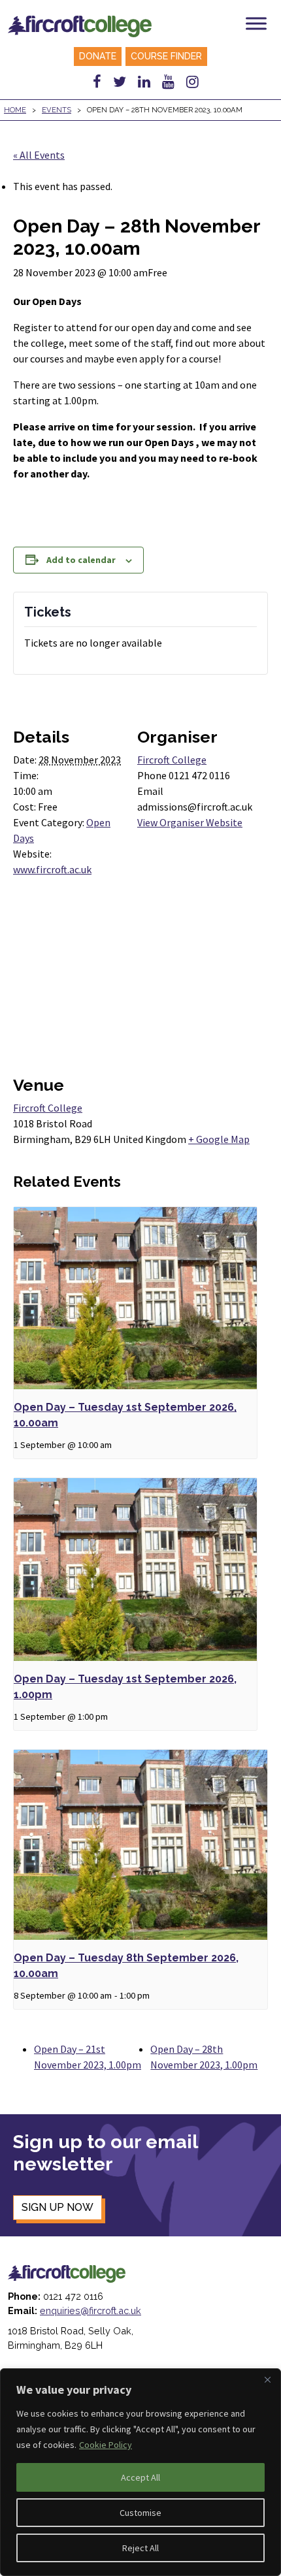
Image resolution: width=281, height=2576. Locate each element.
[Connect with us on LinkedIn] (144, 82)
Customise (140, 2513)
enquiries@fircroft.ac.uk (91, 2310)
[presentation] (135, 1298)
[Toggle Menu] (256, 23)
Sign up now (58, 2207)
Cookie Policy (106, 2445)
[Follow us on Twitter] (120, 82)
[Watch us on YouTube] (168, 82)
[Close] (267, 2379)
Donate (98, 56)
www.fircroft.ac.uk (52, 869)
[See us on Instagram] (192, 82)
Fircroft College (172, 760)
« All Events (39, 155)
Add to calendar (81, 560)
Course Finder (166, 56)
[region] (140, 2472)
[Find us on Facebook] (97, 82)
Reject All (140, 2548)
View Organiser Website (190, 822)
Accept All (140, 2477)
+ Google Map (219, 1139)
